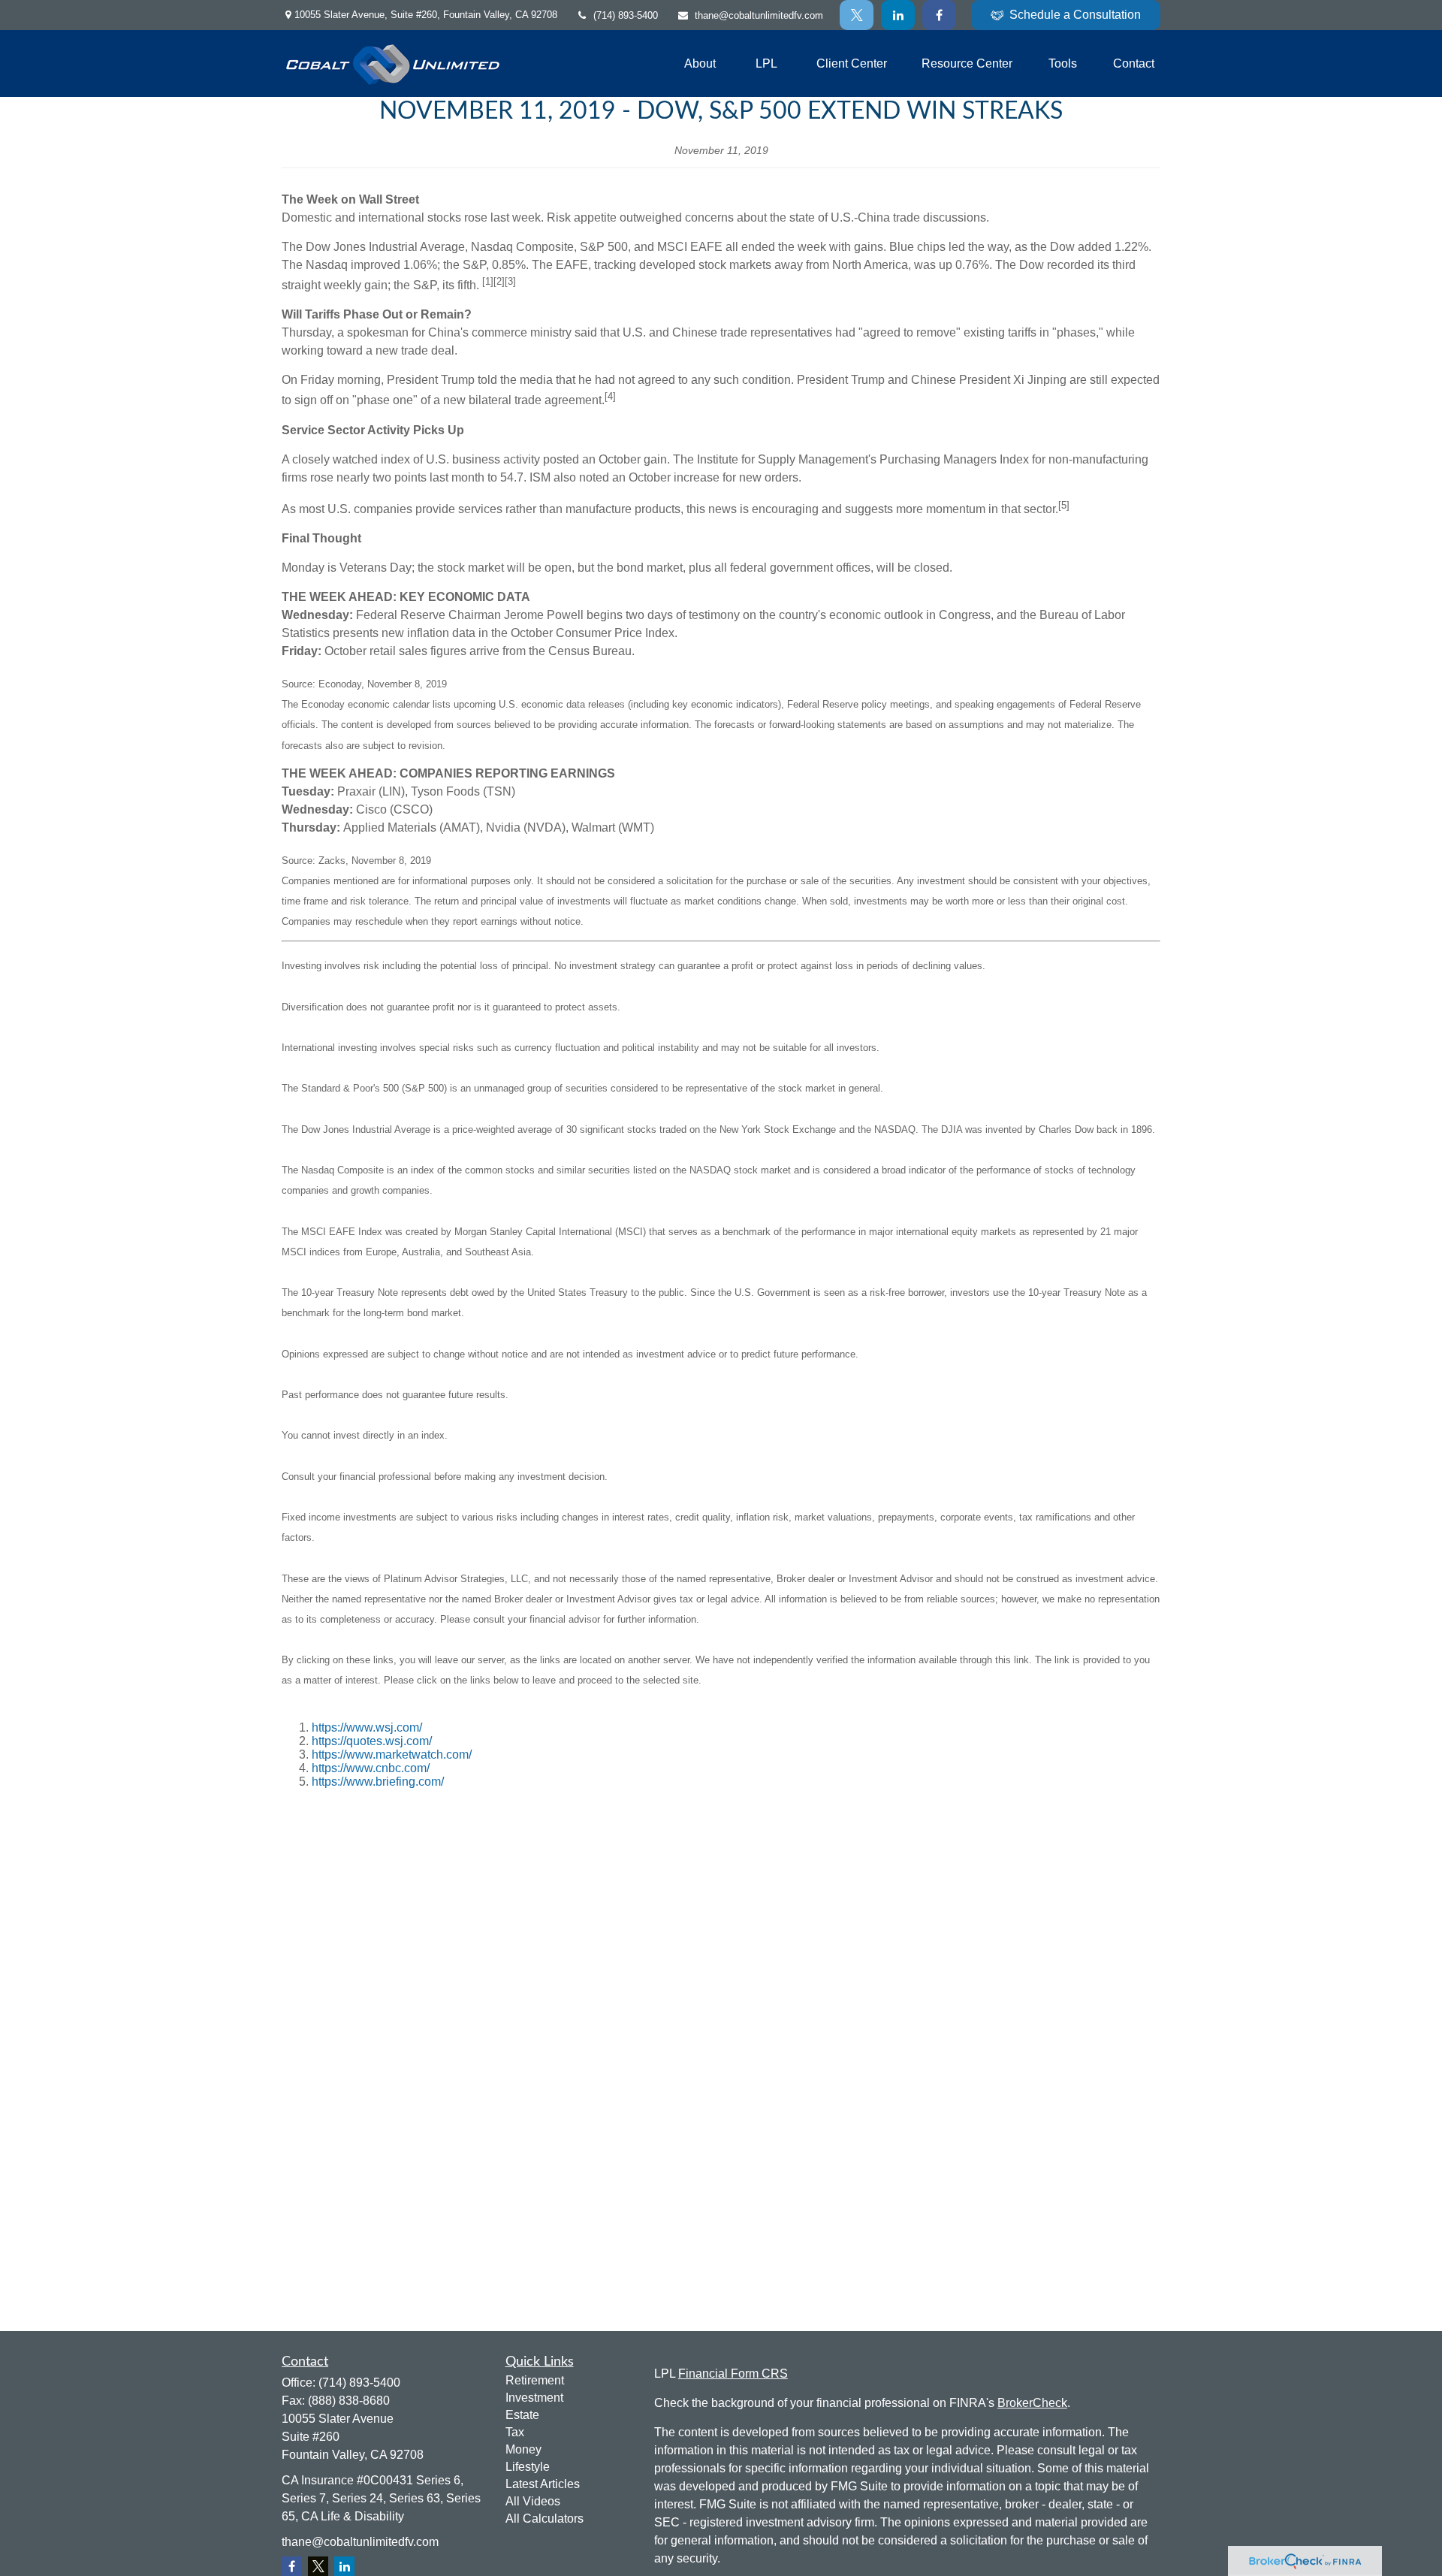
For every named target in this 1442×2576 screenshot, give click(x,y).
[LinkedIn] (898, 15)
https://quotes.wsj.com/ (372, 1741)
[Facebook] (939, 15)
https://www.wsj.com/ (367, 1727)
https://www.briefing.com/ (378, 1782)
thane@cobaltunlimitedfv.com (759, 15)
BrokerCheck (1032, 2403)
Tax (515, 2432)
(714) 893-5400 (626, 15)
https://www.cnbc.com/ (371, 1768)
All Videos (533, 2501)
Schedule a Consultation (1075, 15)
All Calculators (545, 2519)
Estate (522, 2415)
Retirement (535, 2380)
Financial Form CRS (733, 2374)
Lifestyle (528, 2467)
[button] (700, 63)
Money (523, 2449)
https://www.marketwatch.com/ (392, 1755)
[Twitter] (857, 15)
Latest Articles (543, 2484)
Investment (534, 2398)
